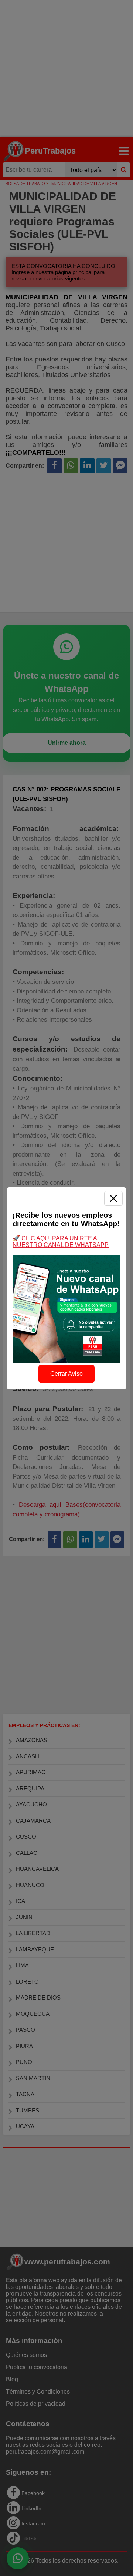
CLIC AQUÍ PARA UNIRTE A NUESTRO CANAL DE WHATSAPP (61, 1242)
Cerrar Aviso (66, 1374)
